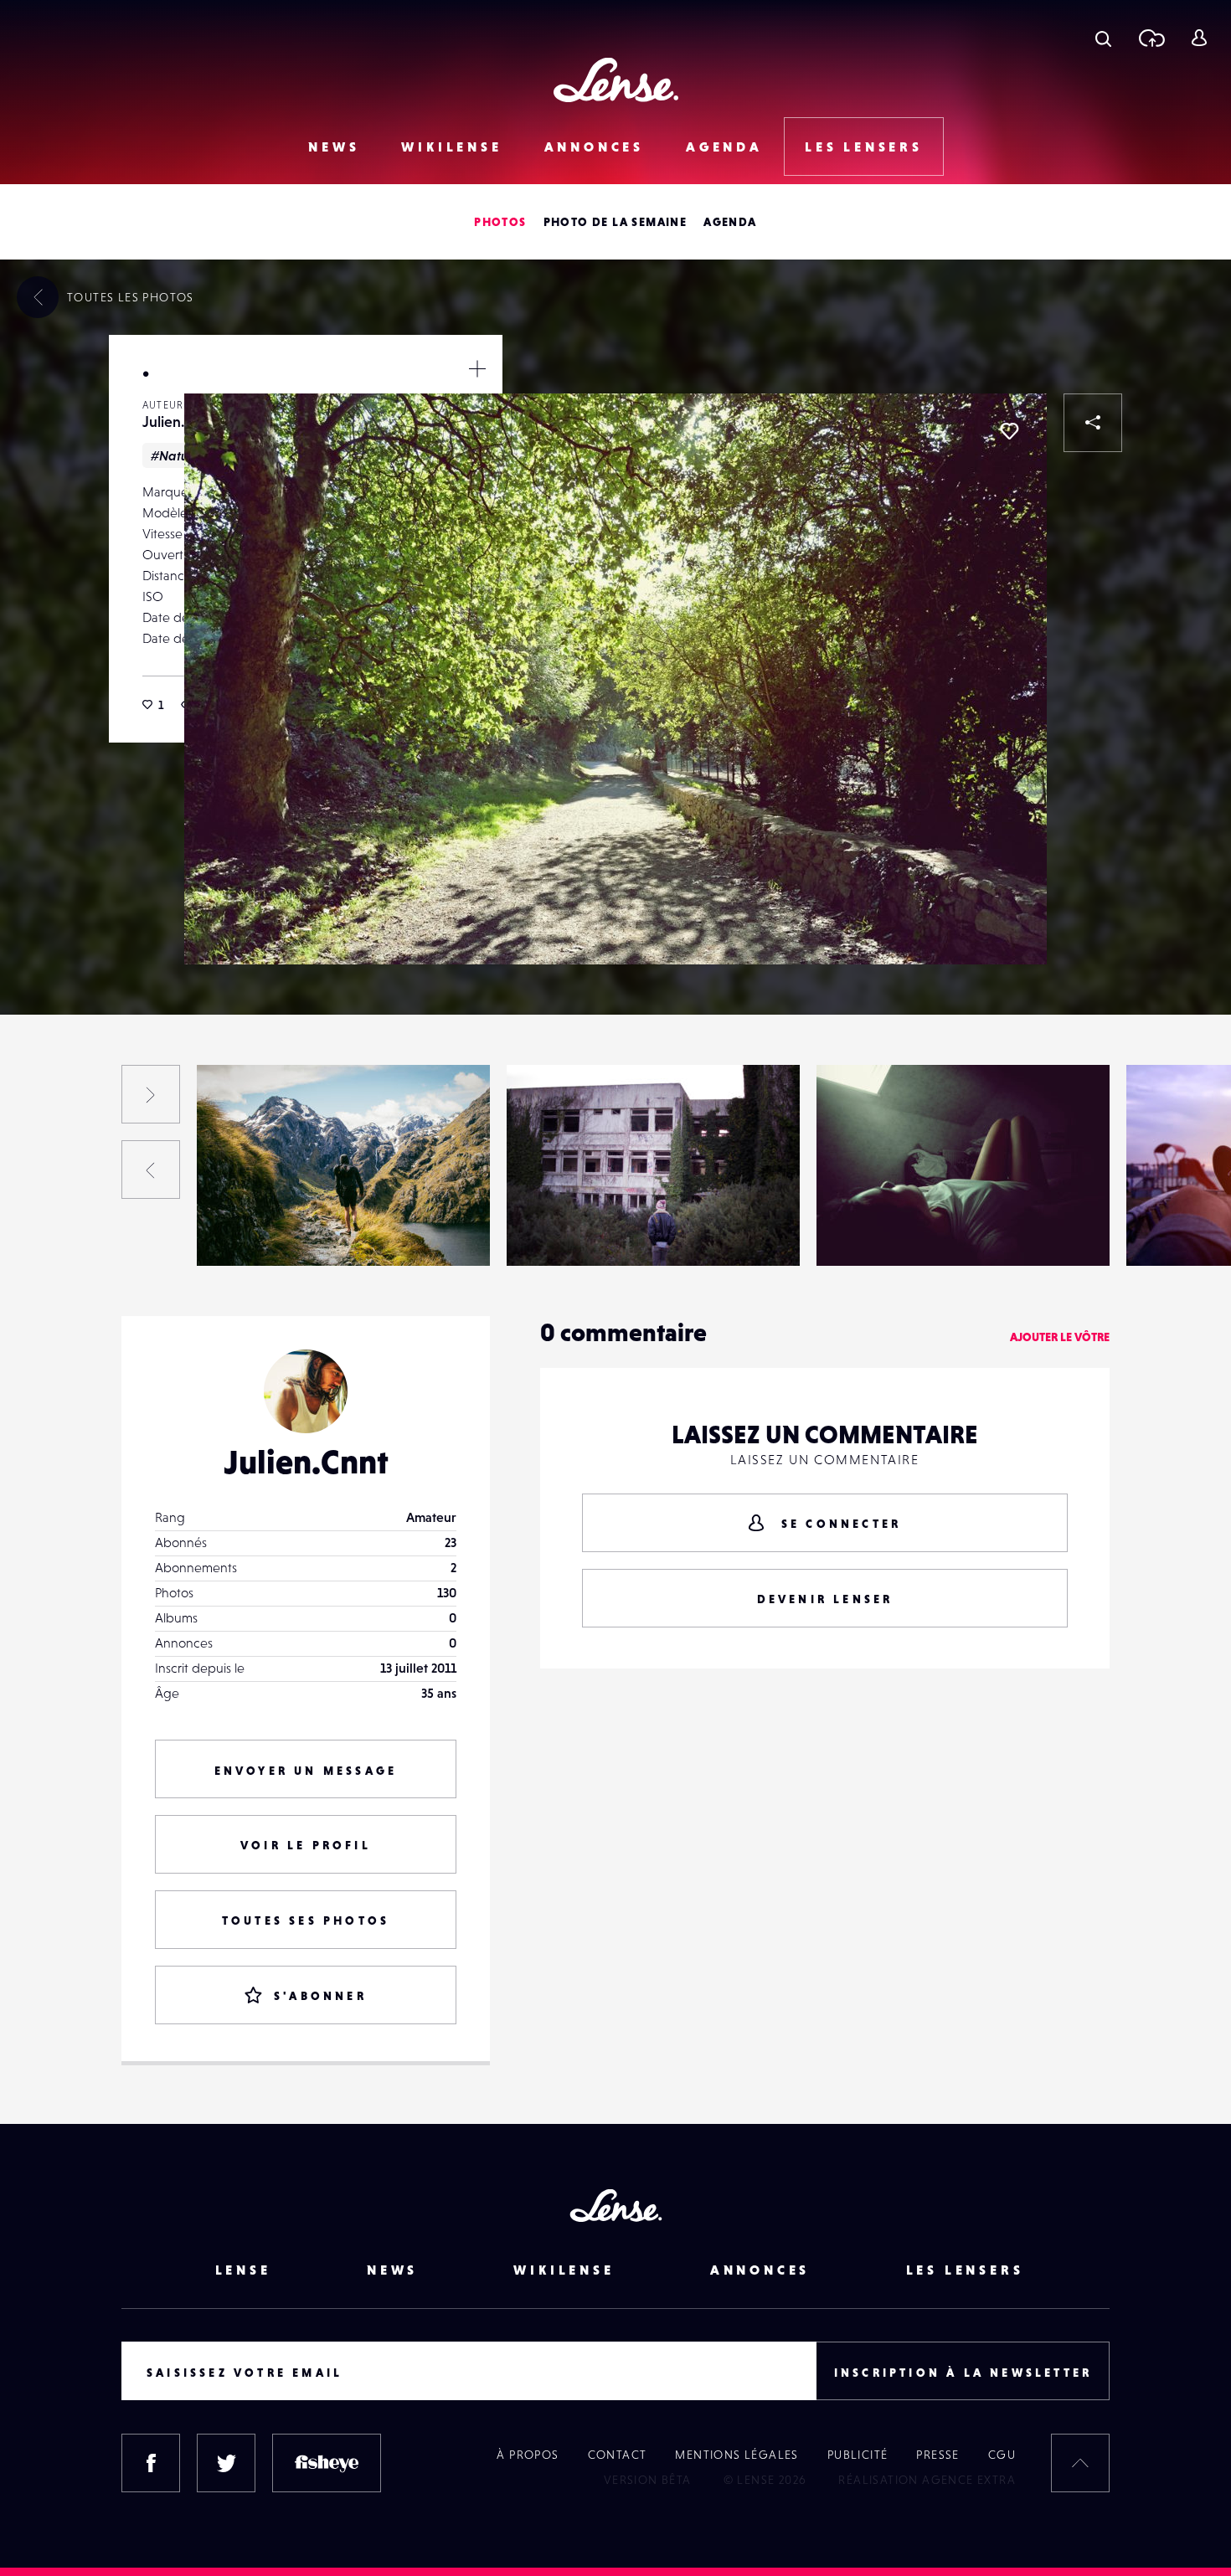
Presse (937, 2455)
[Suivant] (151, 1094)
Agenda (724, 147)
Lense (243, 2270)
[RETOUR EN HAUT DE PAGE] (1080, 2463)
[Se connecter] (1199, 38)
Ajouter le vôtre (1060, 1337)
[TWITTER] (226, 2463)
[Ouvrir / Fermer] (477, 368)
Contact (618, 2455)
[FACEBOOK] (151, 2463)
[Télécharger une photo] (1151, 38)
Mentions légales (737, 2455)
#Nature (176, 455)
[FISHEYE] (327, 2463)
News (334, 147)
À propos (528, 2455)
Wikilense (451, 147)
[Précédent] (151, 1170)
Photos (500, 222)
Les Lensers (864, 147)
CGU (1002, 2455)
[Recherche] (1103, 38)
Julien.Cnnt (179, 422)
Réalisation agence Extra (927, 2480)
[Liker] (1009, 431)
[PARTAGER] (1093, 423)
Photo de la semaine (615, 222)
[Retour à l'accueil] (616, 80)
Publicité (858, 2455)
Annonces (594, 147)
